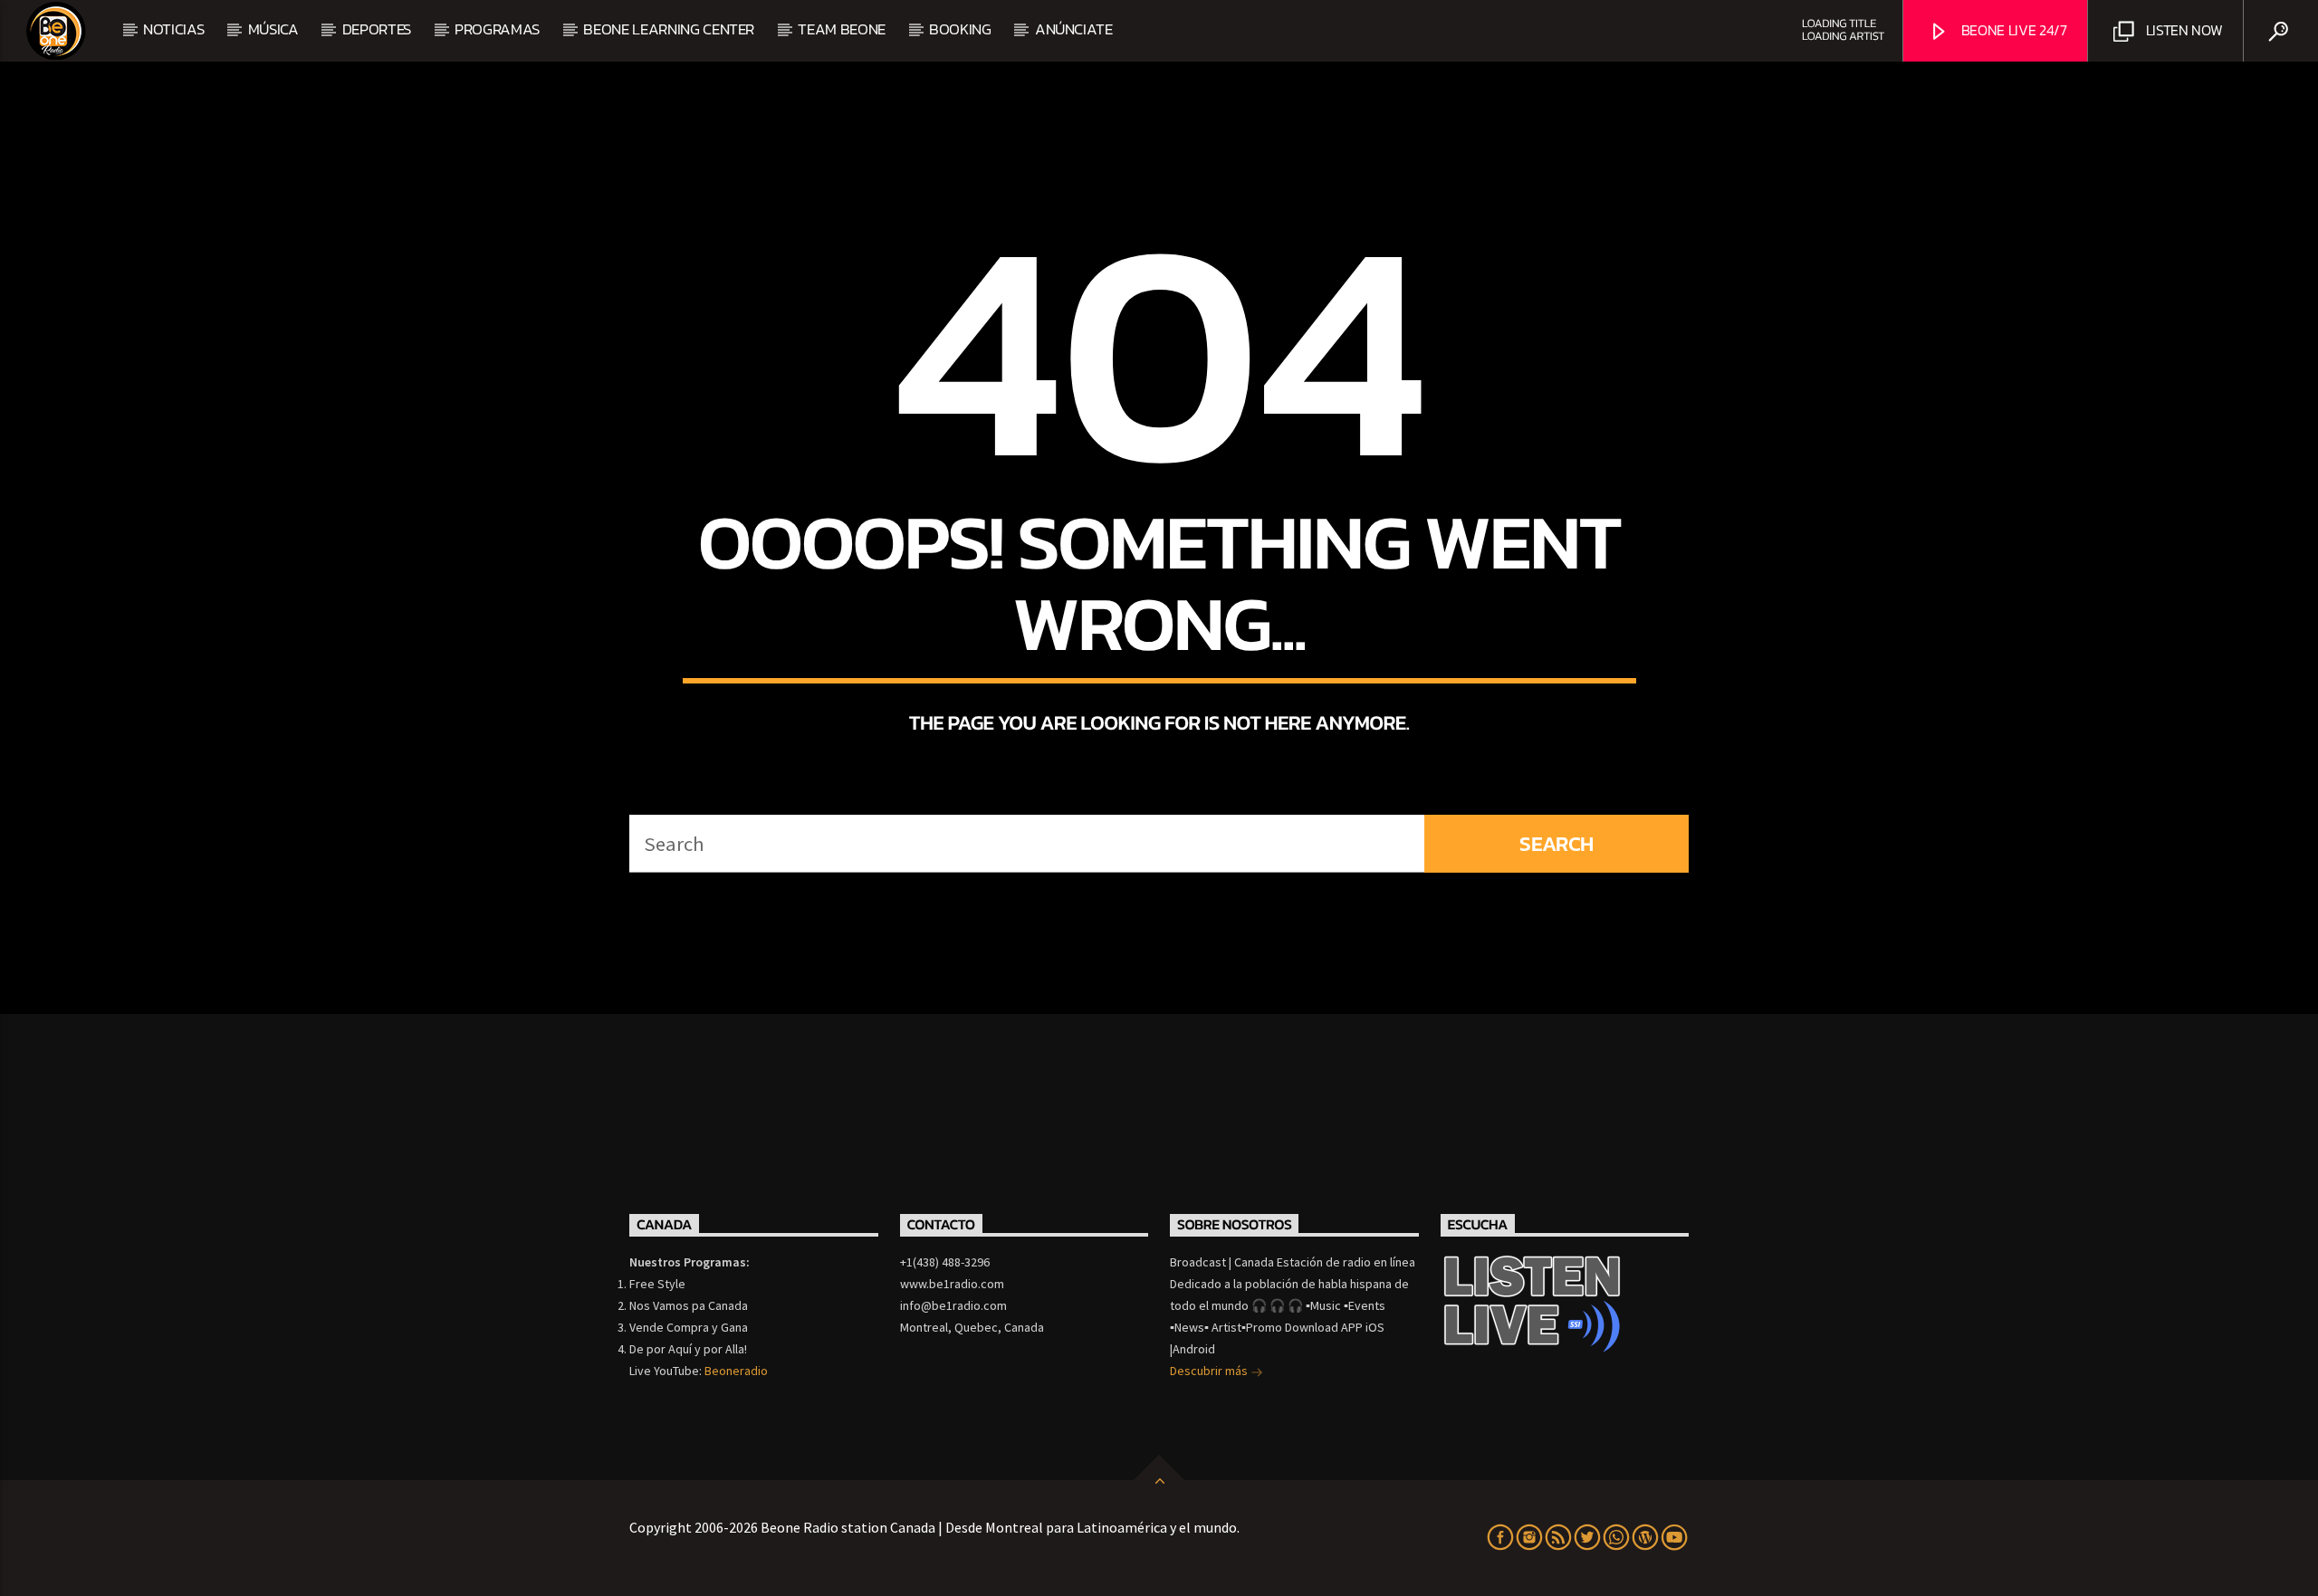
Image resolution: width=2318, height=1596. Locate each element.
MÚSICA (273, 29)
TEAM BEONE (842, 29)
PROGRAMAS (497, 29)
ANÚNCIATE (1074, 29)
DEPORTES (377, 29)
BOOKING (960, 29)
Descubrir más (1210, 1371)
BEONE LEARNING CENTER (669, 29)
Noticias (173, 29)
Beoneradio (736, 1371)
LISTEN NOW (2182, 30)
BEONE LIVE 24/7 (2012, 30)
